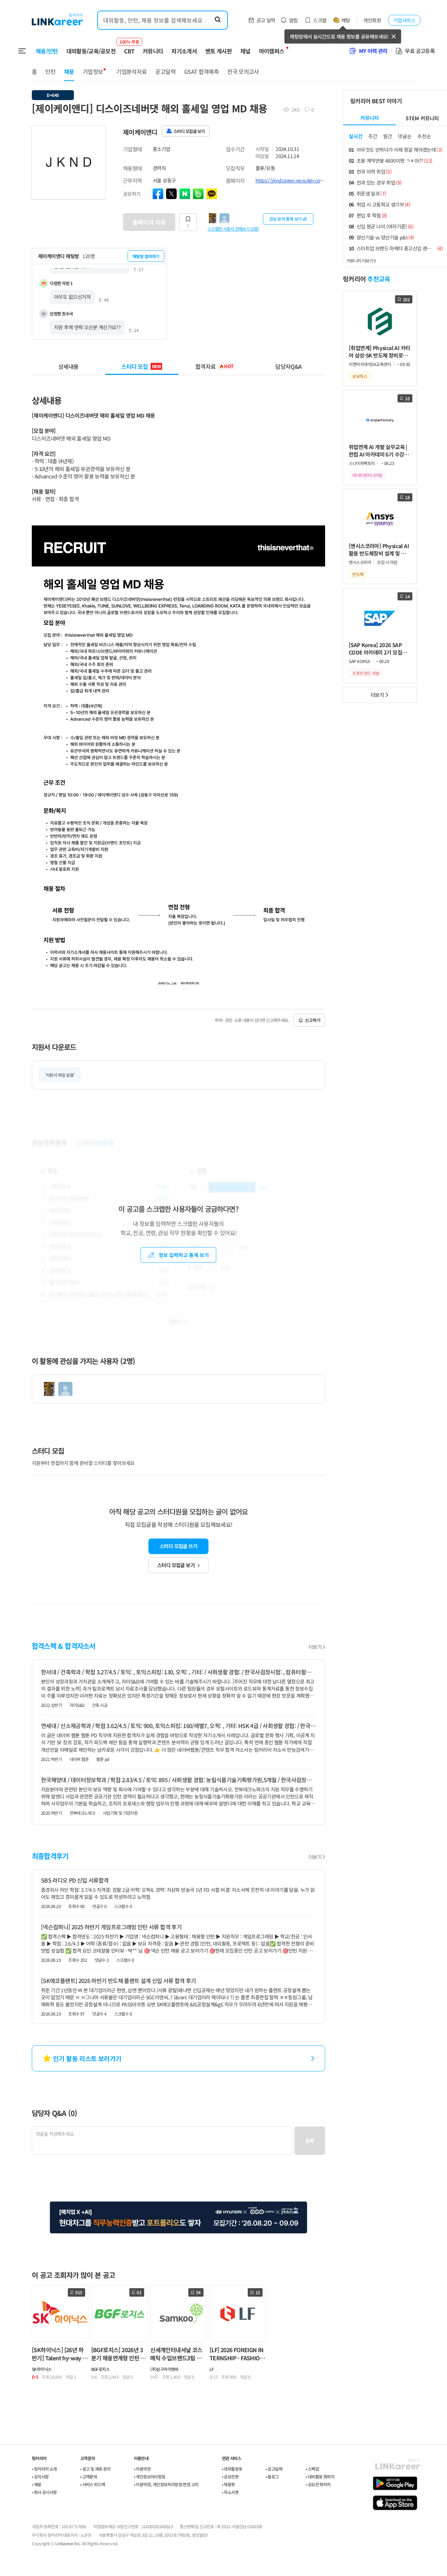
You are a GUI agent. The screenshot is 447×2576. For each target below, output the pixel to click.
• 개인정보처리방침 (150, 2476)
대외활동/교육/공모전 (91, 51)
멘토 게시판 (219, 51)
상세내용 (68, 366)
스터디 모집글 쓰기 (178, 1546)
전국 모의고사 (243, 71)
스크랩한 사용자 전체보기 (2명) (233, 228)
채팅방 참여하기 (146, 256)
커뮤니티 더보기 (360, 260)
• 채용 (37, 2484)
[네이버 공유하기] (185, 194)
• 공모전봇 (230, 2476)
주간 (373, 136)
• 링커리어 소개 (44, 2469)
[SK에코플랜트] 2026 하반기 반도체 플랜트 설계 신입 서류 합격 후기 (119, 1981)
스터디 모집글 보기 (176, 1565)
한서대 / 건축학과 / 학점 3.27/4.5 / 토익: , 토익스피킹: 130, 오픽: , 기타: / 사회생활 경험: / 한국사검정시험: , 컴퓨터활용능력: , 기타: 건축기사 (178, 1672)
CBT (129, 48)
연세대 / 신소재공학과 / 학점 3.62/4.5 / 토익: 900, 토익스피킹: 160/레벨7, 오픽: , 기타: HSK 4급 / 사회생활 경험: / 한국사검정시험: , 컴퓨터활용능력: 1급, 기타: (178, 1726)
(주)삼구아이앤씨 (164, 2369)
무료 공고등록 (420, 51)
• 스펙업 (312, 2469)
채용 (69, 71)
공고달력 (165, 71)
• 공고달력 (274, 2469)
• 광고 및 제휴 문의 (95, 2469)
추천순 (424, 136)
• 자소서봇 (230, 2492)
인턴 (50, 71)
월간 (388, 136)
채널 (245, 51)
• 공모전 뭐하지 (318, 2484)
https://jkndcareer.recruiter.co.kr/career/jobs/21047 (290, 180)
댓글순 (405, 136)
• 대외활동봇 (232, 2469)
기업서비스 (404, 20)
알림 (293, 20)
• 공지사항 (40, 2476)
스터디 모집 (141, 366)
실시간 (356, 136)
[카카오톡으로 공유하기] (212, 194)
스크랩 (320, 20)
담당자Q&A (288, 366)
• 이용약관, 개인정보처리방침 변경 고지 (166, 2484)
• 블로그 (272, 2476)
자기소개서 (184, 51)
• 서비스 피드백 (93, 2484)
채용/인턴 (47, 51)
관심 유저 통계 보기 (286, 219)
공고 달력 (266, 20)
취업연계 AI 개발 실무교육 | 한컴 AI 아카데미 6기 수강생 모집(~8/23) (379, 451)
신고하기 (313, 1020)
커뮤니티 (153, 51)
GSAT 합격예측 (201, 71)
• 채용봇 (228, 2484)
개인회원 (372, 20)
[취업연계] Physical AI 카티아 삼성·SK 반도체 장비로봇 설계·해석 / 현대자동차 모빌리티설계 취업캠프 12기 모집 (380, 352)
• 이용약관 (142, 2469)
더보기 (315, 1647)
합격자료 (214, 366)
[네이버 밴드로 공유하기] (198, 194)
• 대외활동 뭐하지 (320, 2476)
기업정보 (93, 71)
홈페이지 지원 (149, 222)
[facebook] (158, 194)
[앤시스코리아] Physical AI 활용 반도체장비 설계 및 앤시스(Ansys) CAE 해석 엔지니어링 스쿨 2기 (380, 550)
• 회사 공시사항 (44, 2492)
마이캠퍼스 (272, 51)
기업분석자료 (131, 71)
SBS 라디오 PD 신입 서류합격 (75, 1880)
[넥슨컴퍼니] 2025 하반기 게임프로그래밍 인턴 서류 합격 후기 (111, 1927)
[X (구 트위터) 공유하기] (171, 194)
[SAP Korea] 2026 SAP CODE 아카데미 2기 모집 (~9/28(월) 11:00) (375, 649)
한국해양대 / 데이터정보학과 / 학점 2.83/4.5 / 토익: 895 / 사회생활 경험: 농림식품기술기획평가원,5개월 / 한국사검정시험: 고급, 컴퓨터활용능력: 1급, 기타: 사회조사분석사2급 (178, 1780)
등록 (310, 2141)
